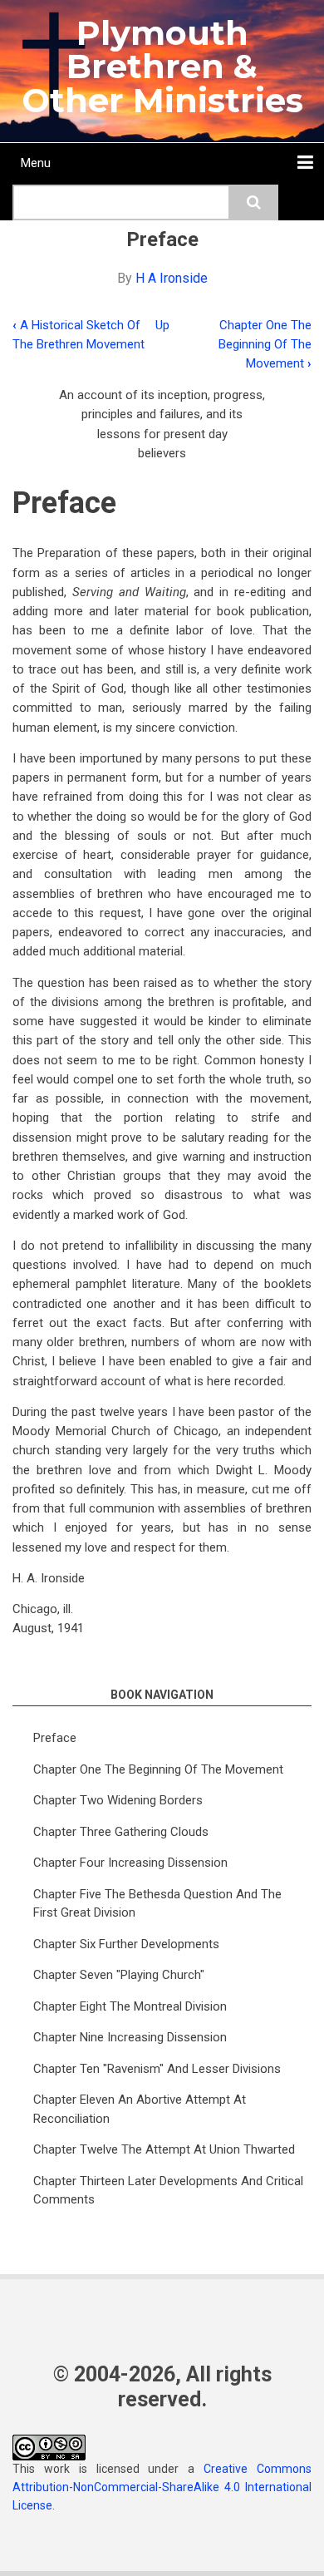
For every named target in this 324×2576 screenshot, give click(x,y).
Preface (55, 1738)
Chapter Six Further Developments (126, 1944)
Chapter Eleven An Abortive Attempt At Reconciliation (140, 2109)
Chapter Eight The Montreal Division (130, 2006)
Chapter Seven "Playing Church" (119, 1975)
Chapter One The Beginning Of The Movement (265, 345)
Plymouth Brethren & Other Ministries (162, 67)
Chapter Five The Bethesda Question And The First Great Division (157, 1904)
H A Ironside (172, 278)
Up (162, 325)
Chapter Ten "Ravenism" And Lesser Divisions (157, 2069)
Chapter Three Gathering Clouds (121, 1832)
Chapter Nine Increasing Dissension (130, 2037)
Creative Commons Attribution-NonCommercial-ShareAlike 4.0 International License (162, 2487)
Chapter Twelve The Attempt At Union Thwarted (164, 2149)
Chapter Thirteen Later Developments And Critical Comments (168, 2191)
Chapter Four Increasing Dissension (130, 1863)
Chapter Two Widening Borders (118, 1800)
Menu (36, 163)
